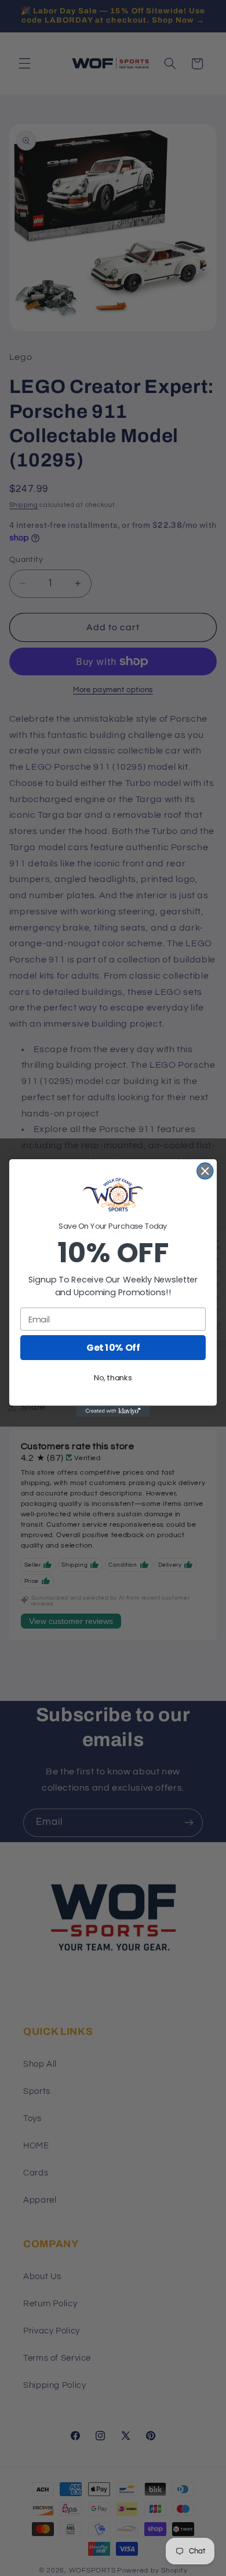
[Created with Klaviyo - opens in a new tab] (113, 1411)
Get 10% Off (113, 1348)
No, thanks (113, 1378)
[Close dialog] (205, 1171)
